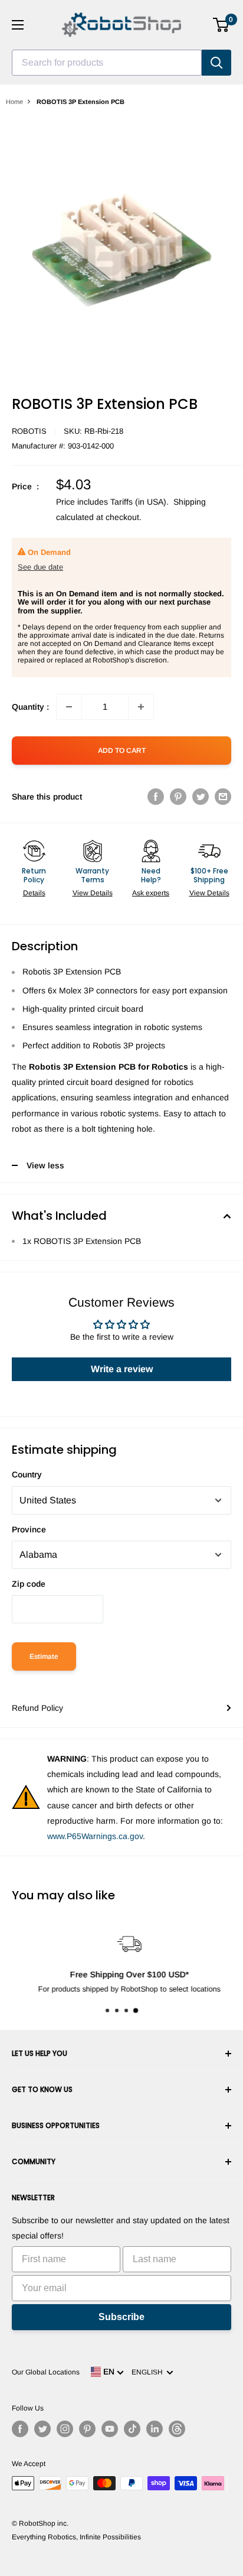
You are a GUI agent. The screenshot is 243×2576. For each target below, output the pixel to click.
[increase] (141, 707)
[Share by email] (223, 797)
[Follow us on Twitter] (42, 2429)
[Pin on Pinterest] (178, 797)
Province (29, 1529)
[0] (221, 25)
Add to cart (122, 751)
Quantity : (30, 707)
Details (34, 893)
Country (27, 1474)
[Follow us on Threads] (177, 2429)
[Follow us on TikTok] (132, 2429)
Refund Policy (37, 1708)
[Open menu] (18, 25)
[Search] (216, 63)
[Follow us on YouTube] (110, 2429)
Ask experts (151, 893)
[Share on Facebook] (156, 797)
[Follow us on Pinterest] (87, 2429)
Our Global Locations (46, 2372)
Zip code (29, 1584)
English (149, 2372)
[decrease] (69, 707)
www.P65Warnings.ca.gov (95, 1836)
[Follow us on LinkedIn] (155, 2429)
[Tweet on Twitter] (201, 797)
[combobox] (107, 63)
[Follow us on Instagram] (65, 2429)
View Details (93, 893)
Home (14, 102)
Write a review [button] (122, 1369)
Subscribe (121, 2317)
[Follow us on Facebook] (20, 2429)
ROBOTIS (29, 431)
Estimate (44, 1656)
